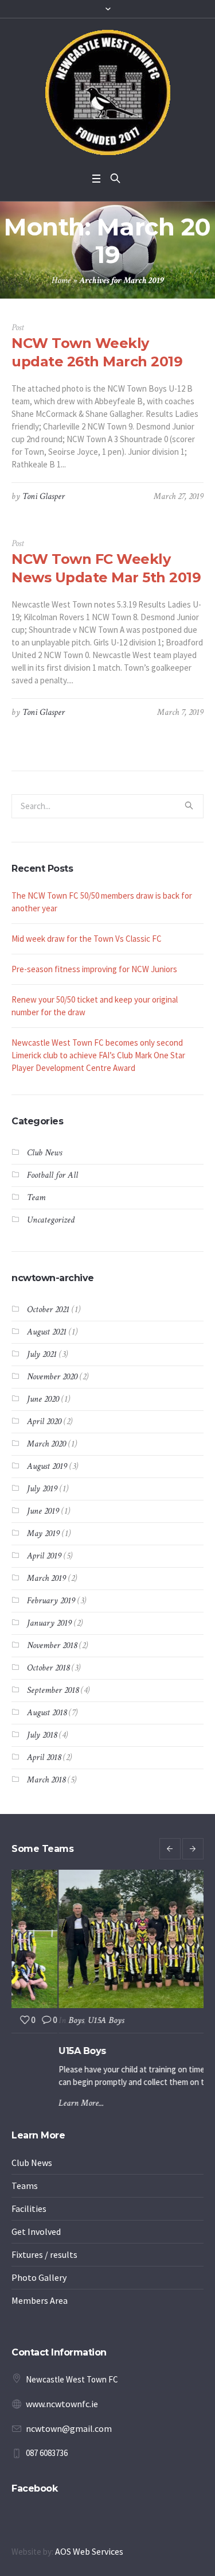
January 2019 (49, 1623)
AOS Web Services (89, 2556)
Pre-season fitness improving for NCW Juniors (94, 969)
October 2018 (48, 1668)
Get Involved (36, 2236)
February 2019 (51, 1601)
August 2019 (47, 1466)
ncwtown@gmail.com (69, 2433)
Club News (44, 1153)
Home (61, 281)
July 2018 (42, 1735)
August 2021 (47, 1332)
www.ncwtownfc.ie (62, 2408)
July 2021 (42, 1354)
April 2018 (44, 1757)
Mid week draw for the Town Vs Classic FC (87, 939)
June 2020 (43, 1399)
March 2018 (46, 1780)
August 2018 (47, 1713)
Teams (25, 2190)
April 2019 (44, 1556)
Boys (30, 2020)
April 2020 (44, 1422)
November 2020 (52, 1377)
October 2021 (48, 1310)
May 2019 (43, 1533)
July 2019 (42, 1489)
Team (36, 1198)
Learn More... (35, 2103)
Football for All (52, 1175)
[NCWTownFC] (108, 92)
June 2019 (43, 1511)
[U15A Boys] (107, 1939)
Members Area (40, 2305)
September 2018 (53, 1690)
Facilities (29, 2213)
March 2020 (46, 1444)
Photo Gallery (39, 2282)
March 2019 (46, 1578)
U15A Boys (59, 2020)
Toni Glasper (44, 496)
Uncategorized (51, 1220)
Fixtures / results (44, 2259)
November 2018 (52, 1645)
